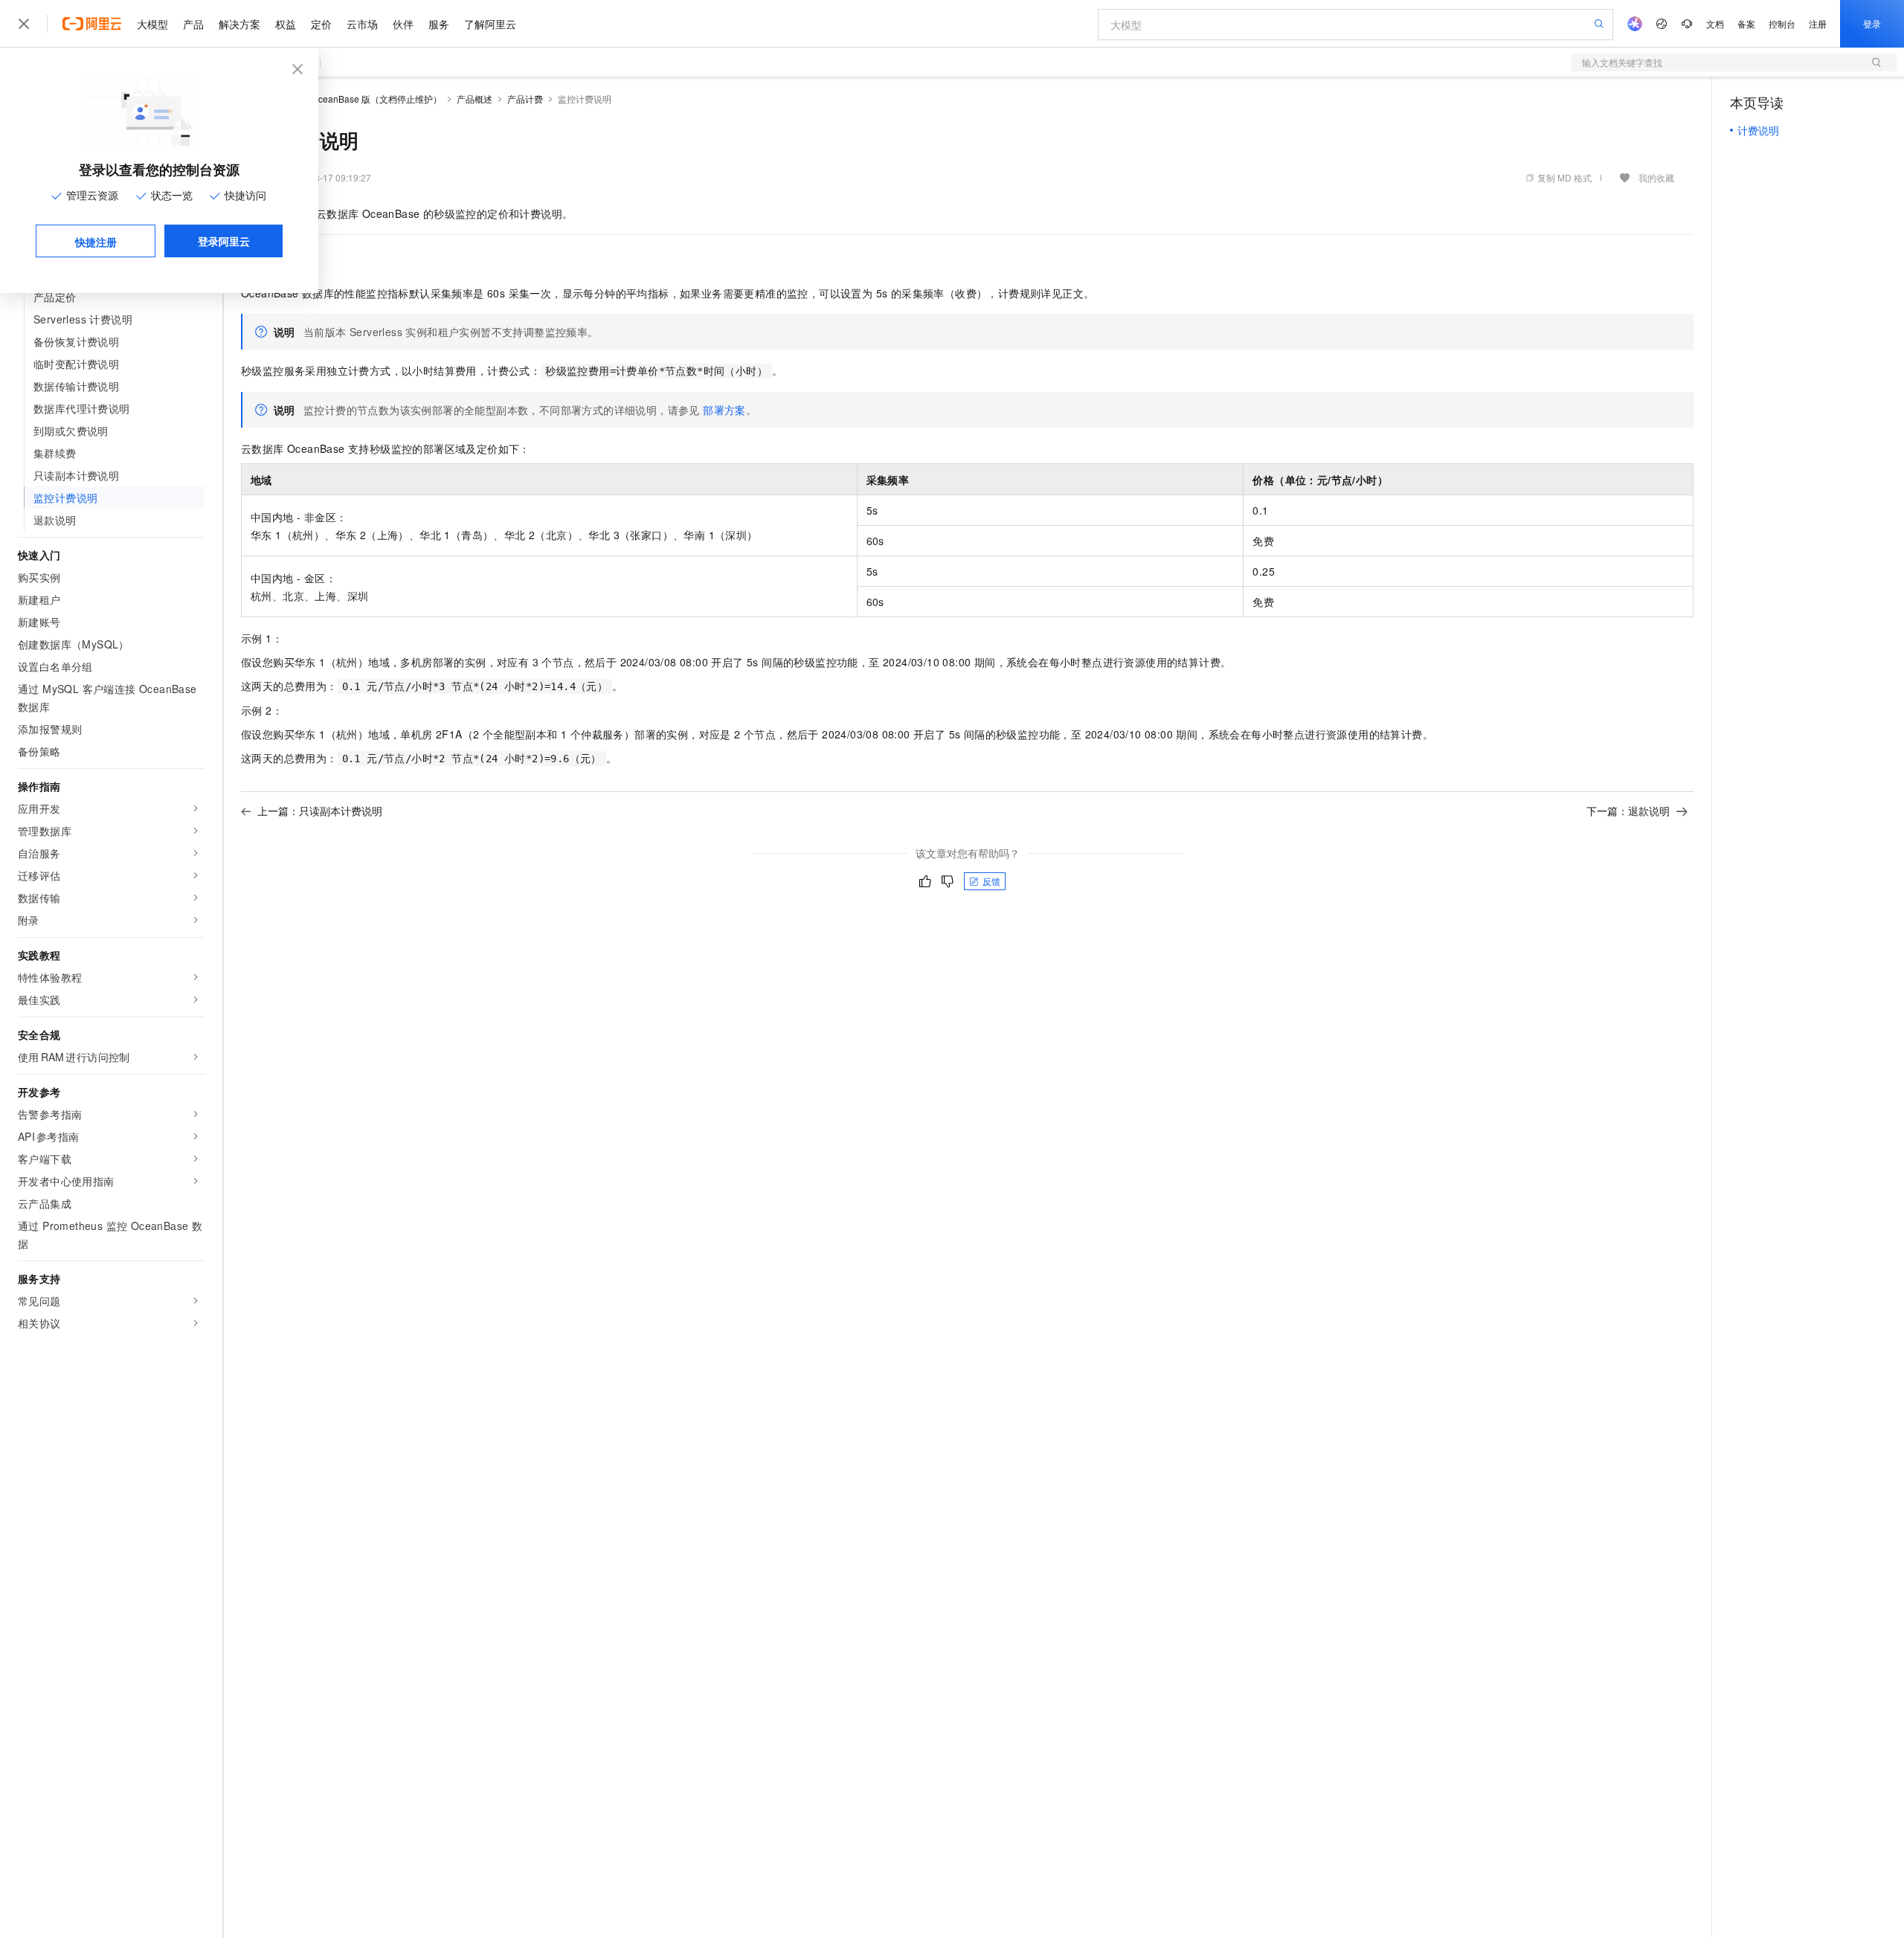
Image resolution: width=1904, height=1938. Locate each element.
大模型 (152, 24)
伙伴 (403, 24)
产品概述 (475, 99)
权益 (286, 24)
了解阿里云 (490, 24)
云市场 (362, 24)
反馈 (991, 881)
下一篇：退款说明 (1628, 811)
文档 (1715, 23)
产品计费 (525, 99)
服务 (439, 24)
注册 (1818, 23)
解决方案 (239, 24)
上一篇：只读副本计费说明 (320, 811)
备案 (1746, 23)
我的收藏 (1656, 177)
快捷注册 (96, 242)
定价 (321, 24)
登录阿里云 (224, 241)
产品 (193, 24)
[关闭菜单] (24, 24)
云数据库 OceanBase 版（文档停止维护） (358, 99)
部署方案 (724, 410)
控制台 (1782, 23)
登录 (1872, 23)
